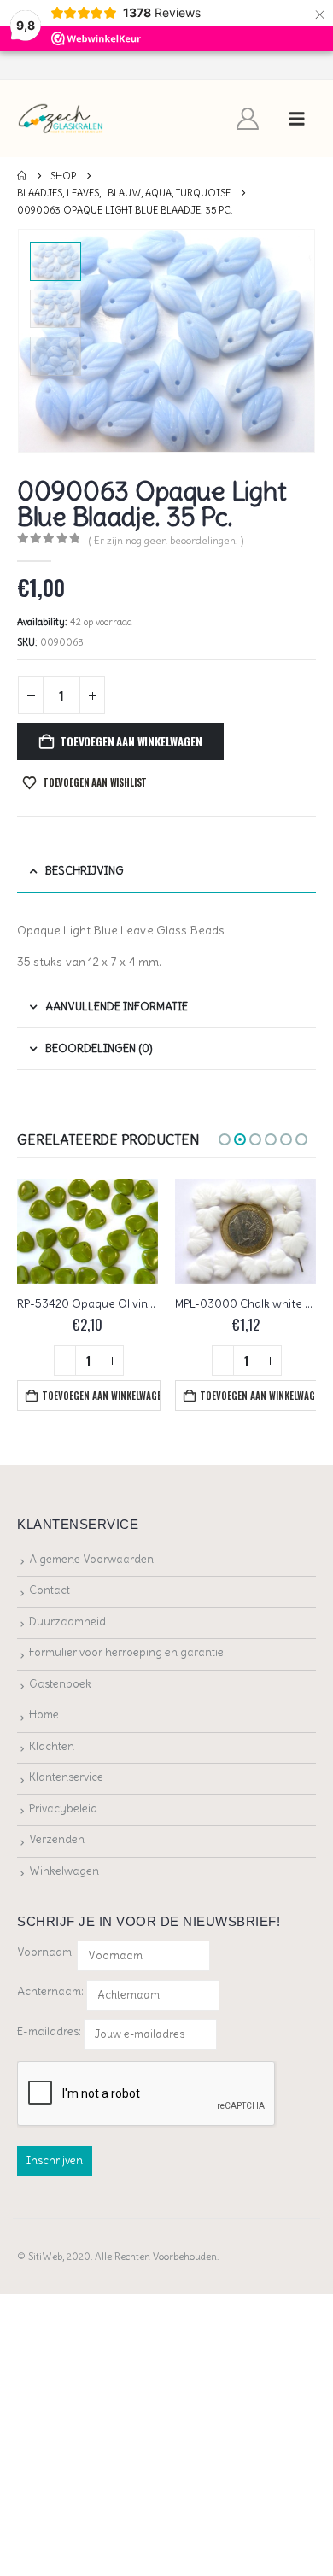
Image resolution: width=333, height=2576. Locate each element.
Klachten (52, 1746)
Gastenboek (60, 1684)
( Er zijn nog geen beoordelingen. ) (166, 540)
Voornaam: (46, 1952)
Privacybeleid (63, 1809)
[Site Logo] (61, 119)
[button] (297, 119)
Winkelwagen (64, 1871)
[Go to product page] (88, 1232)
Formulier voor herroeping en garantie (126, 1652)
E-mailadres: (50, 2031)
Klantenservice (66, 1777)
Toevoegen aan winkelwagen (131, 741)
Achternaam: (50, 1991)
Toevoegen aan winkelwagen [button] (101, 1396)
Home (44, 1715)
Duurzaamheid (67, 1622)
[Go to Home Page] (22, 176)
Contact (50, 1590)
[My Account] (248, 119)
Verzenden (57, 1839)
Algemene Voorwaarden (91, 1559)
